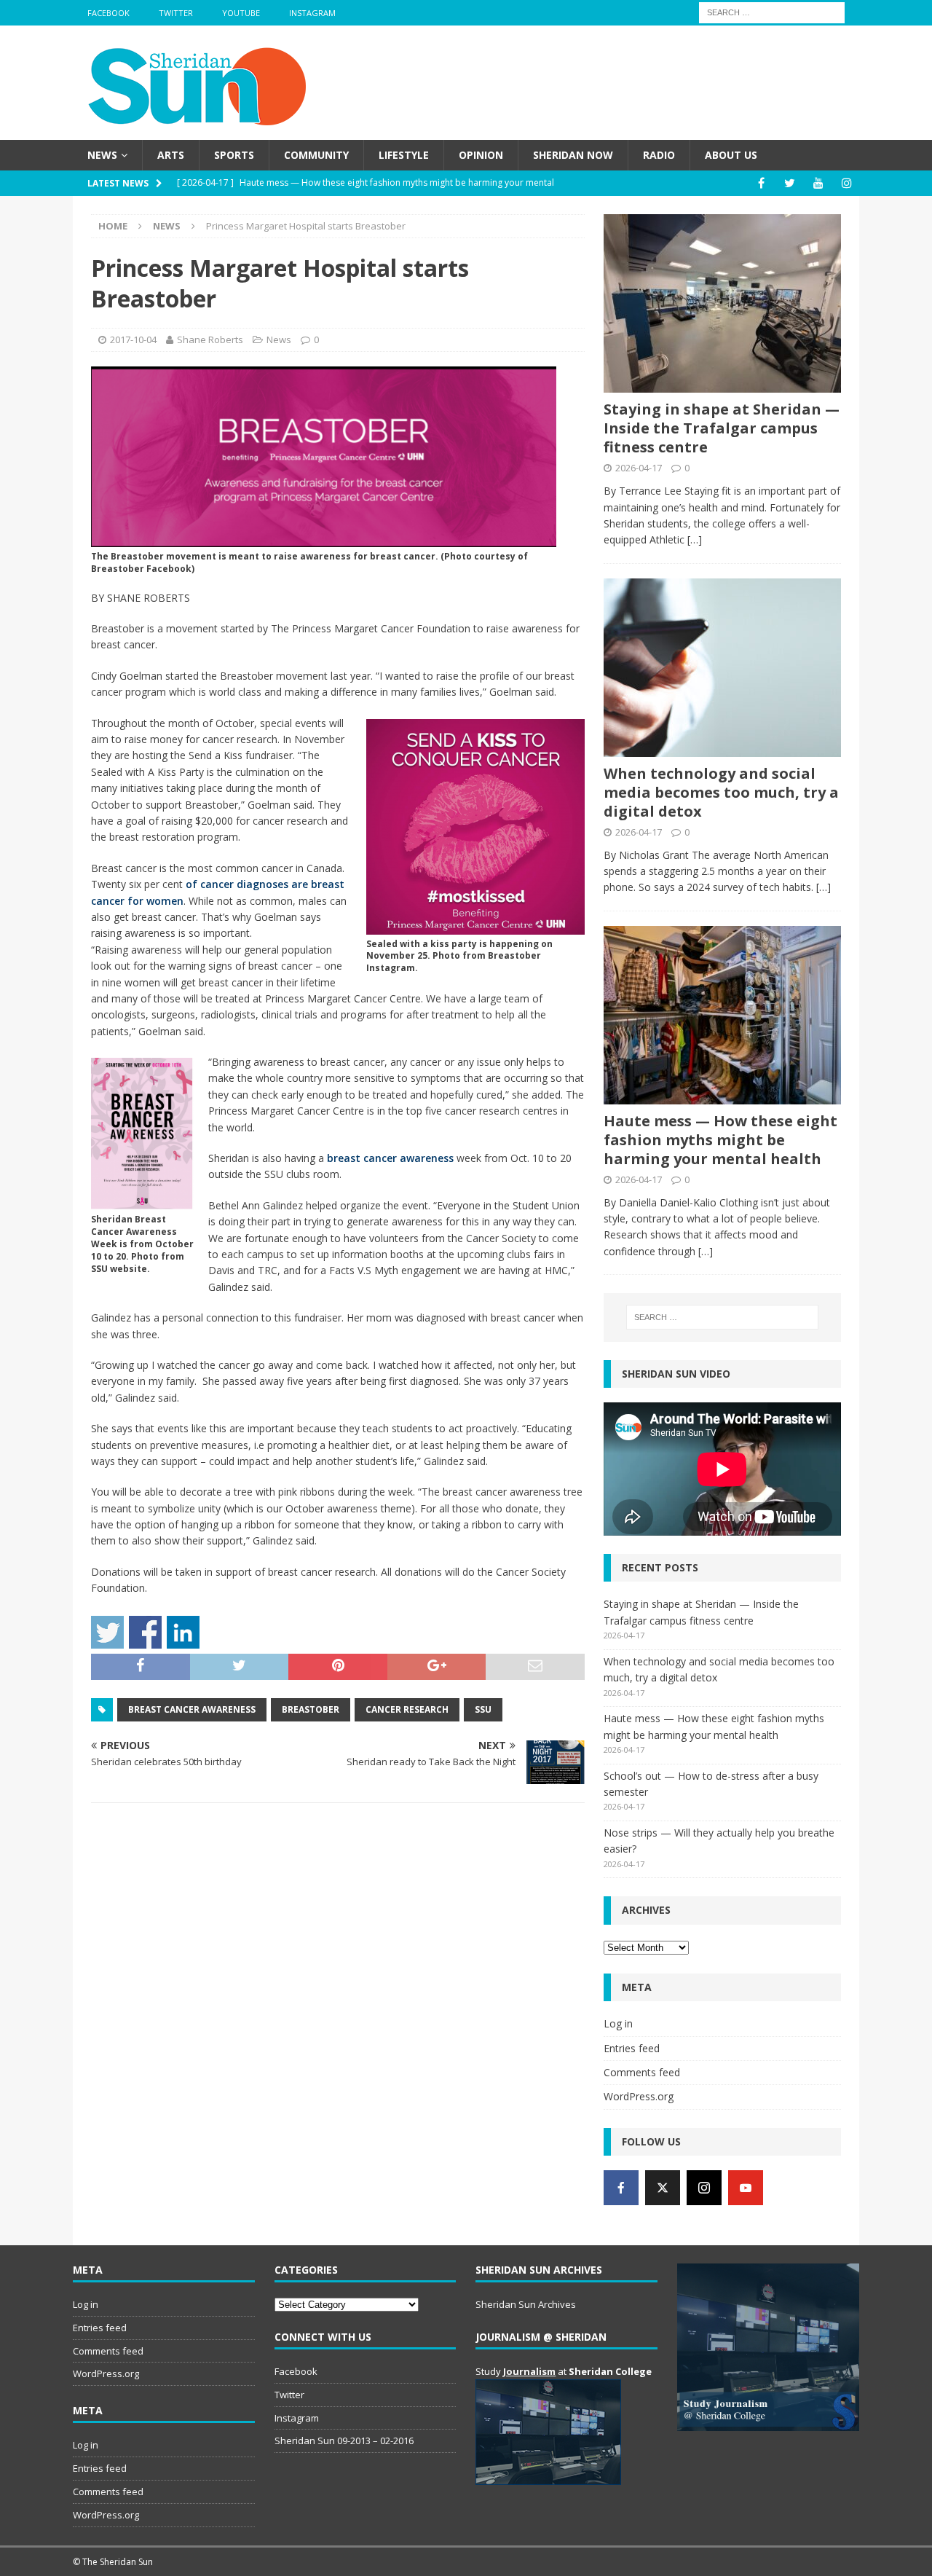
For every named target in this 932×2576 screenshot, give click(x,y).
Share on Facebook (145, 1632)
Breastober (311, 1709)
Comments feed (642, 2072)
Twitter (176, 13)
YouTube (241, 13)
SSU (483, 1709)
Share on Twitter (107, 1632)
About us (731, 155)
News (102, 155)
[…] (695, 539)
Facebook (108, 13)
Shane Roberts (210, 339)
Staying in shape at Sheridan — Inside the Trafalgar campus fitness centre (722, 428)
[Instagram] (846, 183)
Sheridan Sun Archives (526, 2304)
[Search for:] (772, 11)
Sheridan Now (573, 155)
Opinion (481, 155)
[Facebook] (761, 183)
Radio (659, 155)
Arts (171, 155)
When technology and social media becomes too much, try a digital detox (721, 792)
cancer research (407, 1709)
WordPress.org (639, 2096)
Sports (234, 155)
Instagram (312, 13)
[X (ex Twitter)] (663, 2188)
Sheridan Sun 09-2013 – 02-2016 (344, 2440)
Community (316, 155)
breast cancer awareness (390, 1158)
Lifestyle (404, 155)
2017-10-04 (133, 339)
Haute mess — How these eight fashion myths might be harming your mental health (720, 1140)
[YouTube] (818, 183)
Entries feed (632, 2048)
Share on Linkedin (183, 1632)
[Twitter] (790, 183)
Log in (618, 2023)
